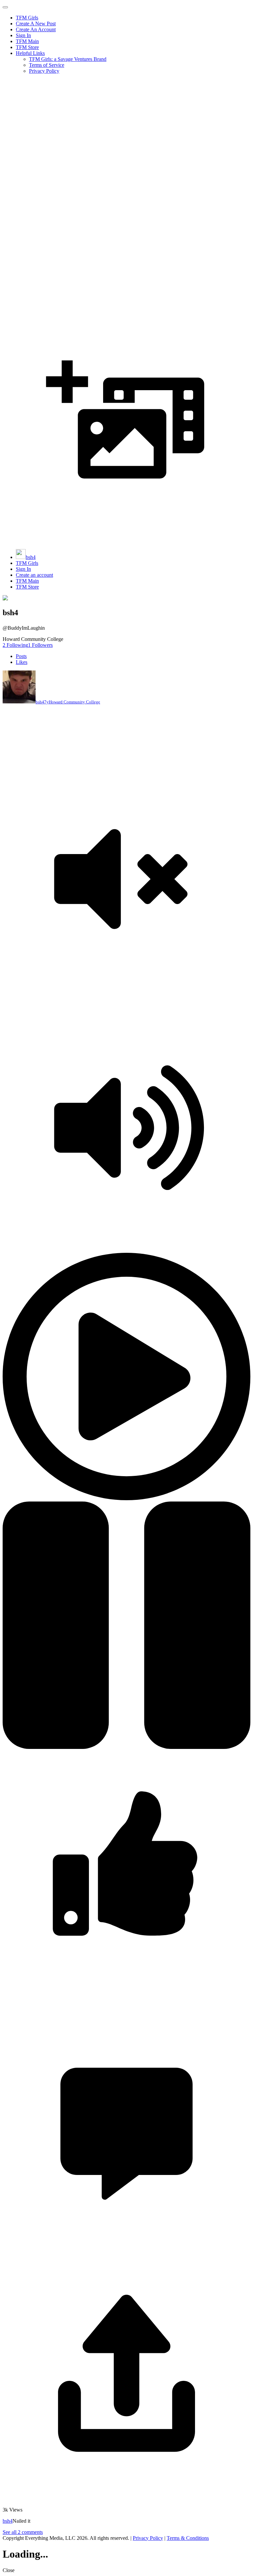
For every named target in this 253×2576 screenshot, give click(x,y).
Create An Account (36, 29)
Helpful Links (30, 53)
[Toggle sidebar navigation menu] (5, 7)
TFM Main (27, 41)
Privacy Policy (44, 71)
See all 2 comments (23, 2532)
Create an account (34, 575)
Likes (22, 662)
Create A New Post (36, 24)
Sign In (23, 35)
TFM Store (27, 47)
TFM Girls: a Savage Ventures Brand (68, 59)
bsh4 (31, 557)
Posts (21, 656)
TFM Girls (27, 18)
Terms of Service (47, 65)
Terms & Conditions (188, 2538)
